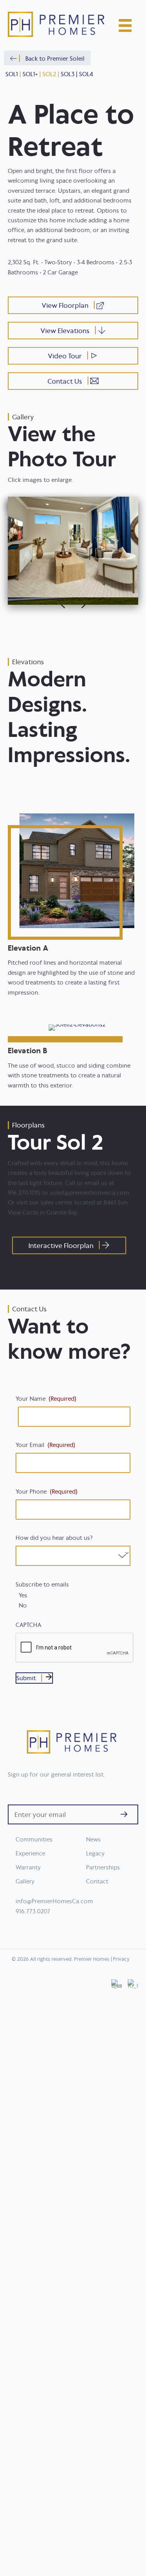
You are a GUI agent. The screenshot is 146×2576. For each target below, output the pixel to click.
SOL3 (68, 74)
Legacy (95, 1853)
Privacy (121, 1959)
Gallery (25, 1881)
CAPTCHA (28, 1625)
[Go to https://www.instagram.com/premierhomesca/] (133, 2271)
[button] (47, 58)
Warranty (28, 1867)
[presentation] (75, 1648)
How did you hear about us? (54, 1538)
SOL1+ (30, 74)
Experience (30, 1853)
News (93, 1839)
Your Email (45, 1445)
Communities (34, 1839)
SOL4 (86, 74)
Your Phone (47, 1491)
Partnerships (103, 1867)
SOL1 (12, 74)
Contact (97, 1881)
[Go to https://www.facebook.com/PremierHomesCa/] (117, 2271)
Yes (23, 1595)
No (23, 1606)
